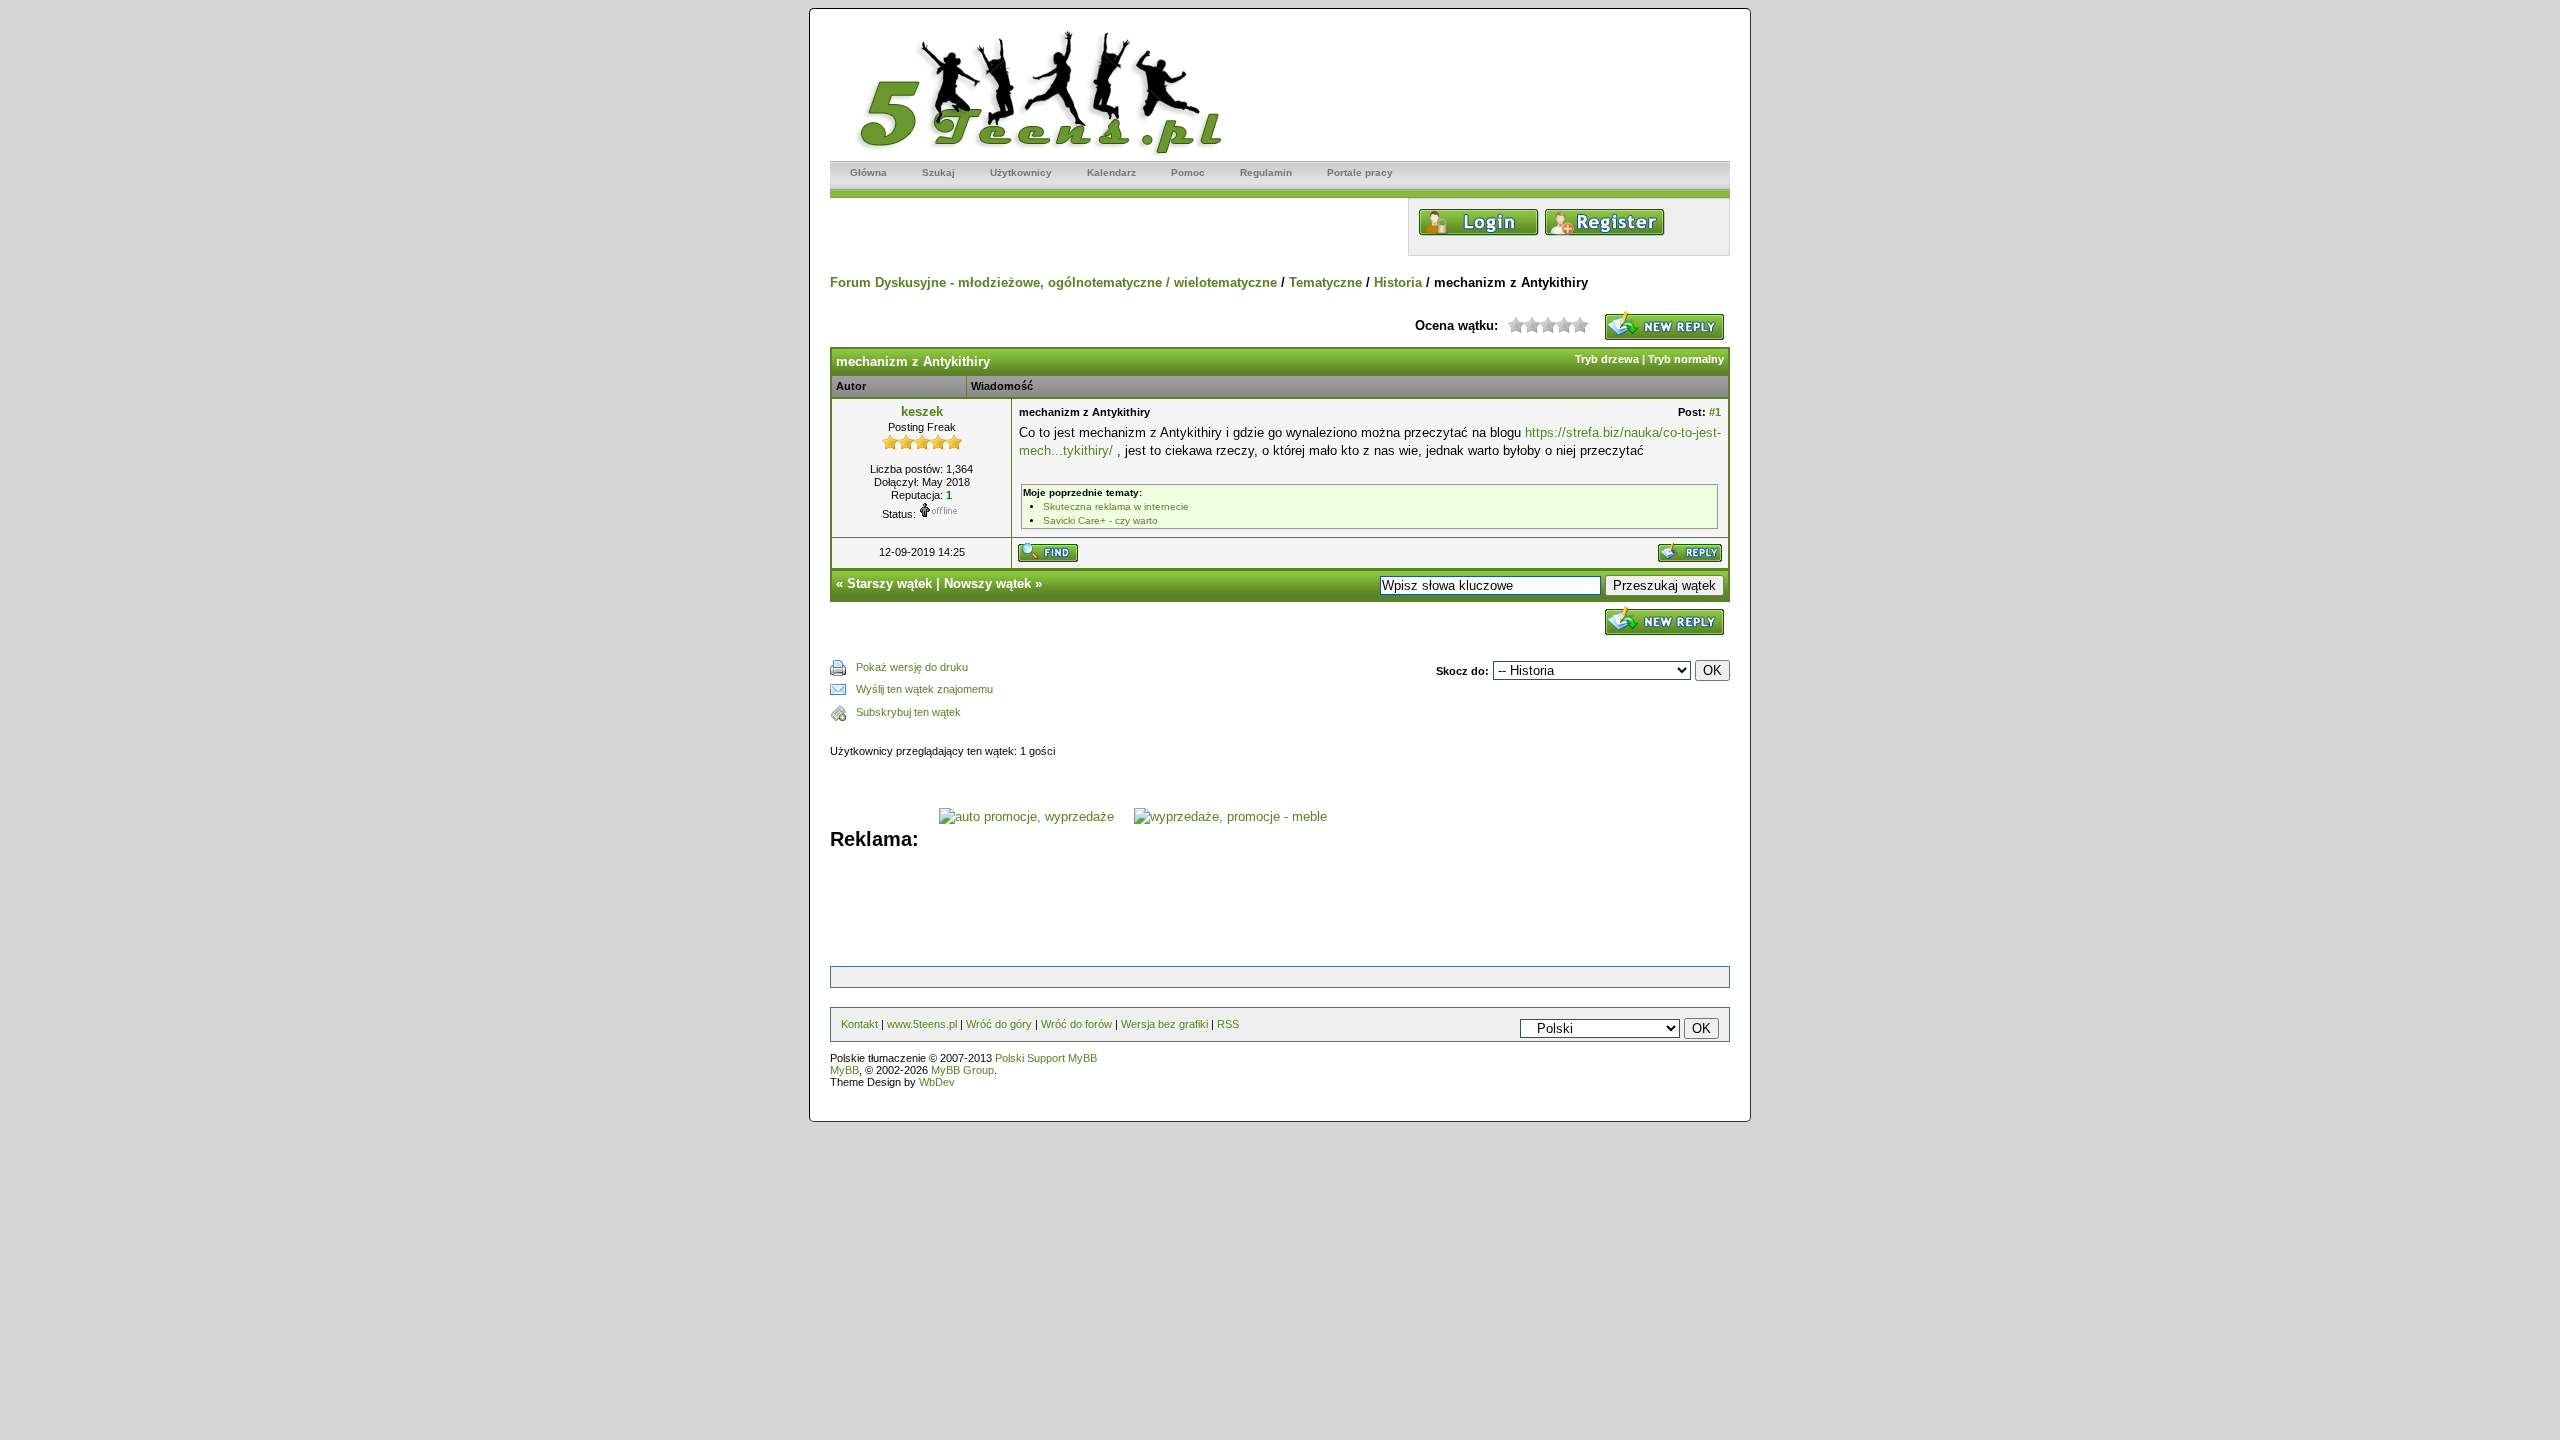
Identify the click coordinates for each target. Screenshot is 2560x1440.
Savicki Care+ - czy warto (1100, 520)
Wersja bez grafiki (1164, 1024)
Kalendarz (1111, 172)
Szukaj (938, 172)
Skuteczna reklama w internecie (1116, 506)
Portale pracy (1360, 172)
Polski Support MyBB (1046, 1058)
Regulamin (1266, 172)
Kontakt (859, 1024)
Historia (1398, 282)
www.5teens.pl (922, 1024)
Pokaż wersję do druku (912, 667)
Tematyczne (1325, 282)
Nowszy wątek (987, 583)
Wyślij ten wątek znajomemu (924, 689)
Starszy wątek (889, 583)
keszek (922, 411)
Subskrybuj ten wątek (908, 712)
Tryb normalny (1686, 359)
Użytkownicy (1021, 172)
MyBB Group (962, 1070)
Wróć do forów (1076, 1024)
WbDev (937, 1082)
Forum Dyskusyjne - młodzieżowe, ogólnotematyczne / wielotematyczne (1053, 282)
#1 (1715, 412)
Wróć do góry (999, 1024)
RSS (1228, 1024)
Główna (868, 172)
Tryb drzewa (1607, 359)
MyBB (844, 1070)
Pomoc (1188, 172)
